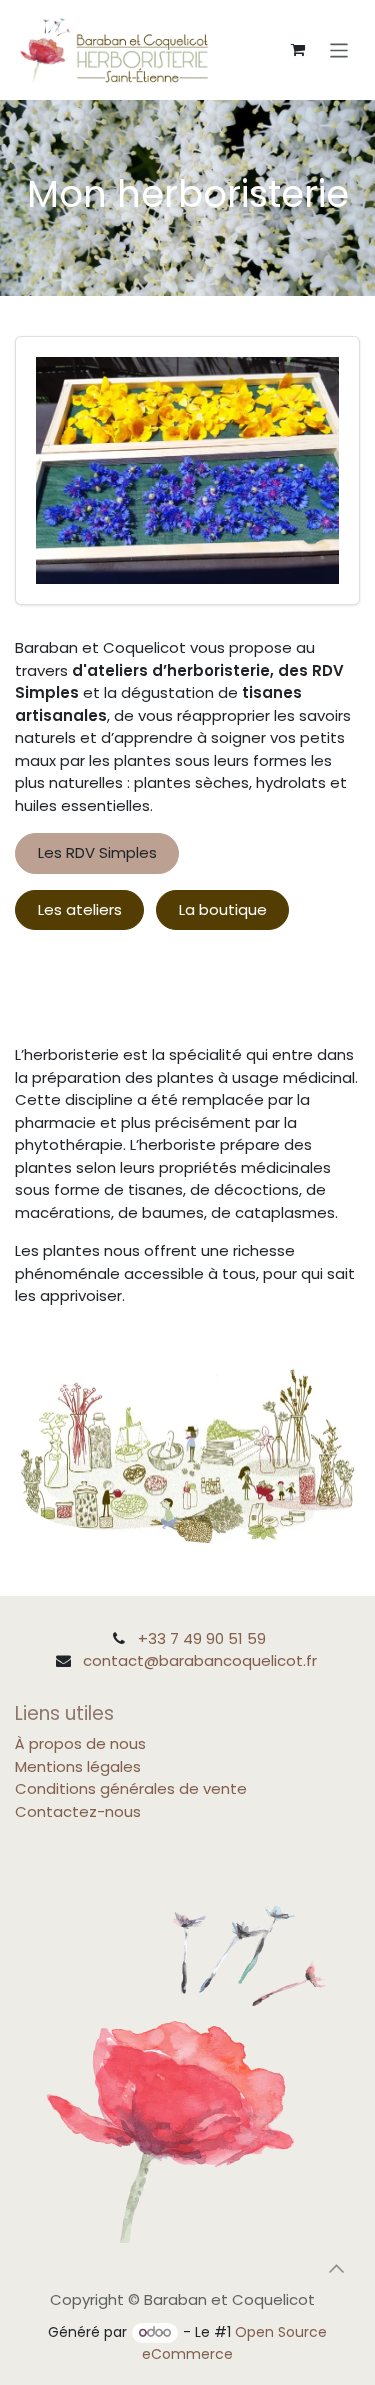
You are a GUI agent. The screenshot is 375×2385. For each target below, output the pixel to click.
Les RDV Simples (97, 852)
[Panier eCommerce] (298, 50)
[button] (336, 2269)
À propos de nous (80, 1743)
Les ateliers (80, 909)
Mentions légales (78, 1766)
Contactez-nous (78, 1811)
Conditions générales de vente (131, 1788)
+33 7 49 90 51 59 (202, 1638)
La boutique (223, 909)
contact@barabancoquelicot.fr (200, 1660)
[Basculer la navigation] (339, 49)
